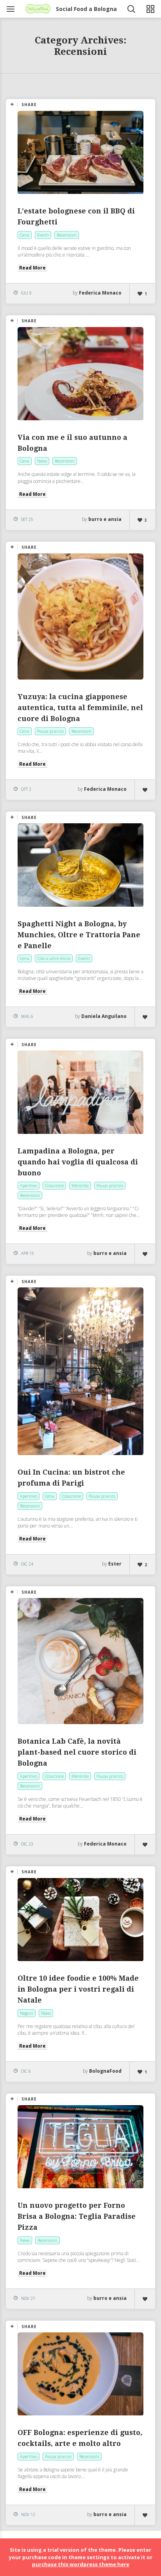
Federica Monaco (100, 293)
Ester (115, 1564)
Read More (32, 268)
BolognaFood (105, 2071)
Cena (25, 235)
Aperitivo (29, 1185)
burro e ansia (105, 519)
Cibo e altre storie (54, 958)
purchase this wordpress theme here (81, 2564)
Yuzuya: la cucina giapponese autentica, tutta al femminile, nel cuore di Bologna (80, 708)
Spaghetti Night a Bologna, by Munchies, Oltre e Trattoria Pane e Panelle (79, 935)
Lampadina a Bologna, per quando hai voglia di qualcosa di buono (78, 1162)
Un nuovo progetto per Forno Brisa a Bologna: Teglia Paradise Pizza (77, 2216)
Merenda (80, 1185)
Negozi (27, 2013)
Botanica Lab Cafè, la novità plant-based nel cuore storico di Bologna (77, 1752)
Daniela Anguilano (104, 1016)
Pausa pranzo (50, 731)
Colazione (54, 1185)
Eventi (43, 235)
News (42, 461)
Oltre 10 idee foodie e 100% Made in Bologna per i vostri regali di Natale (78, 1989)
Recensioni (67, 235)
